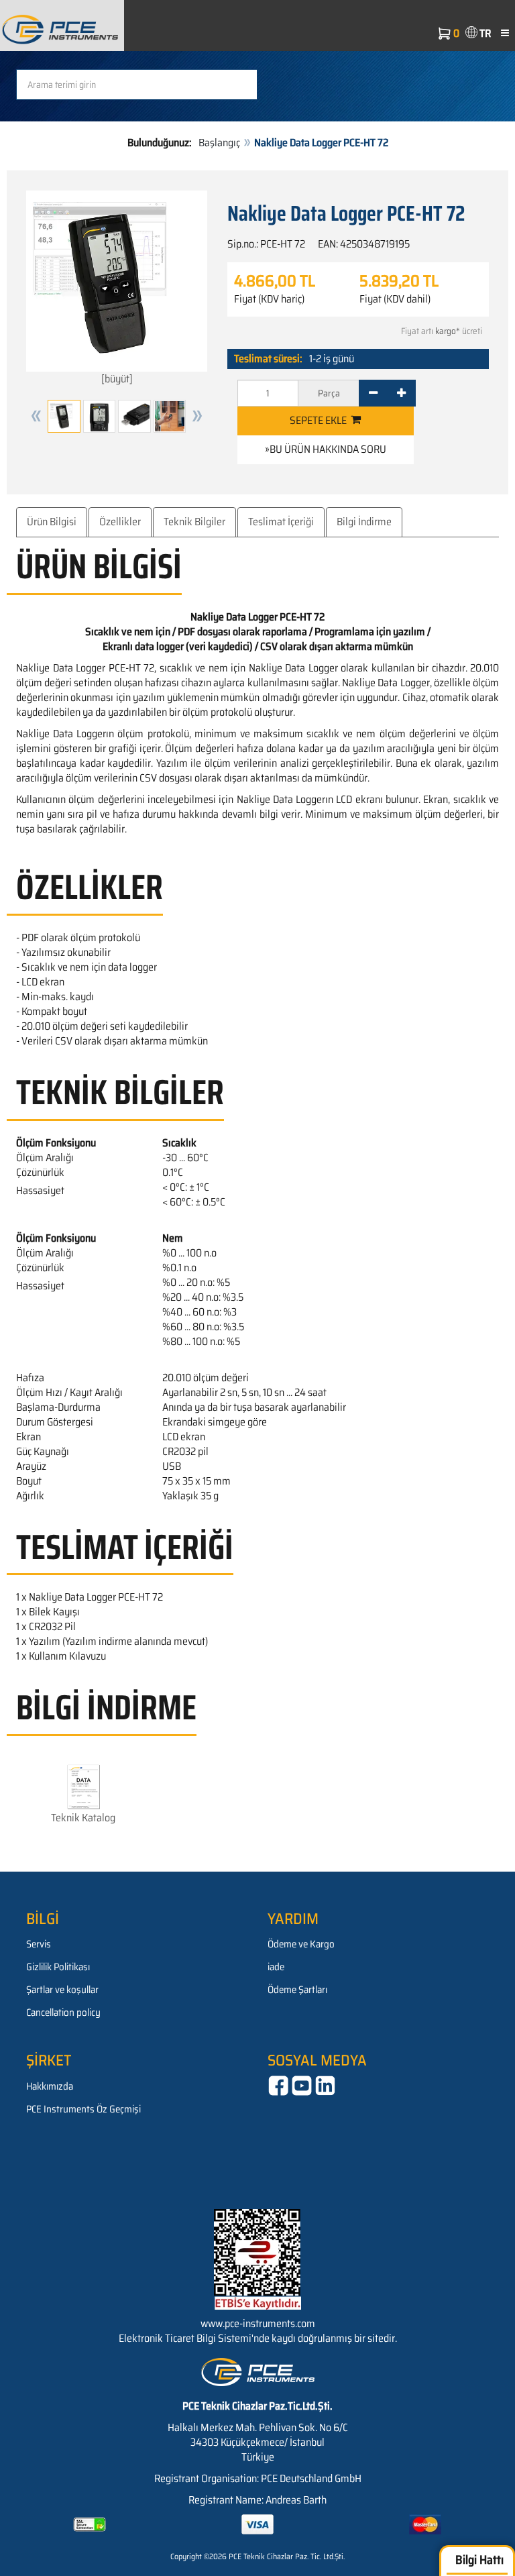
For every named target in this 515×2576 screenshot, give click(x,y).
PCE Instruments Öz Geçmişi (83, 2109)
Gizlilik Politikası (58, 1967)
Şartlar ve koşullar (62, 1990)
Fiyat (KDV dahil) (395, 299)
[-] (373, 393)
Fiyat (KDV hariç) (269, 299)
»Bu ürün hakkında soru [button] (326, 449)
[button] (36, 416)
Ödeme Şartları (297, 1990)
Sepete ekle (320, 420)
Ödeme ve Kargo (301, 1944)
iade (276, 1967)
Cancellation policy (63, 2012)
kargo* (448, 331)
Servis (39, 1944)
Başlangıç (219, 143)
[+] (401, 393)
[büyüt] (117, 379)
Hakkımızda (50, 2086)
